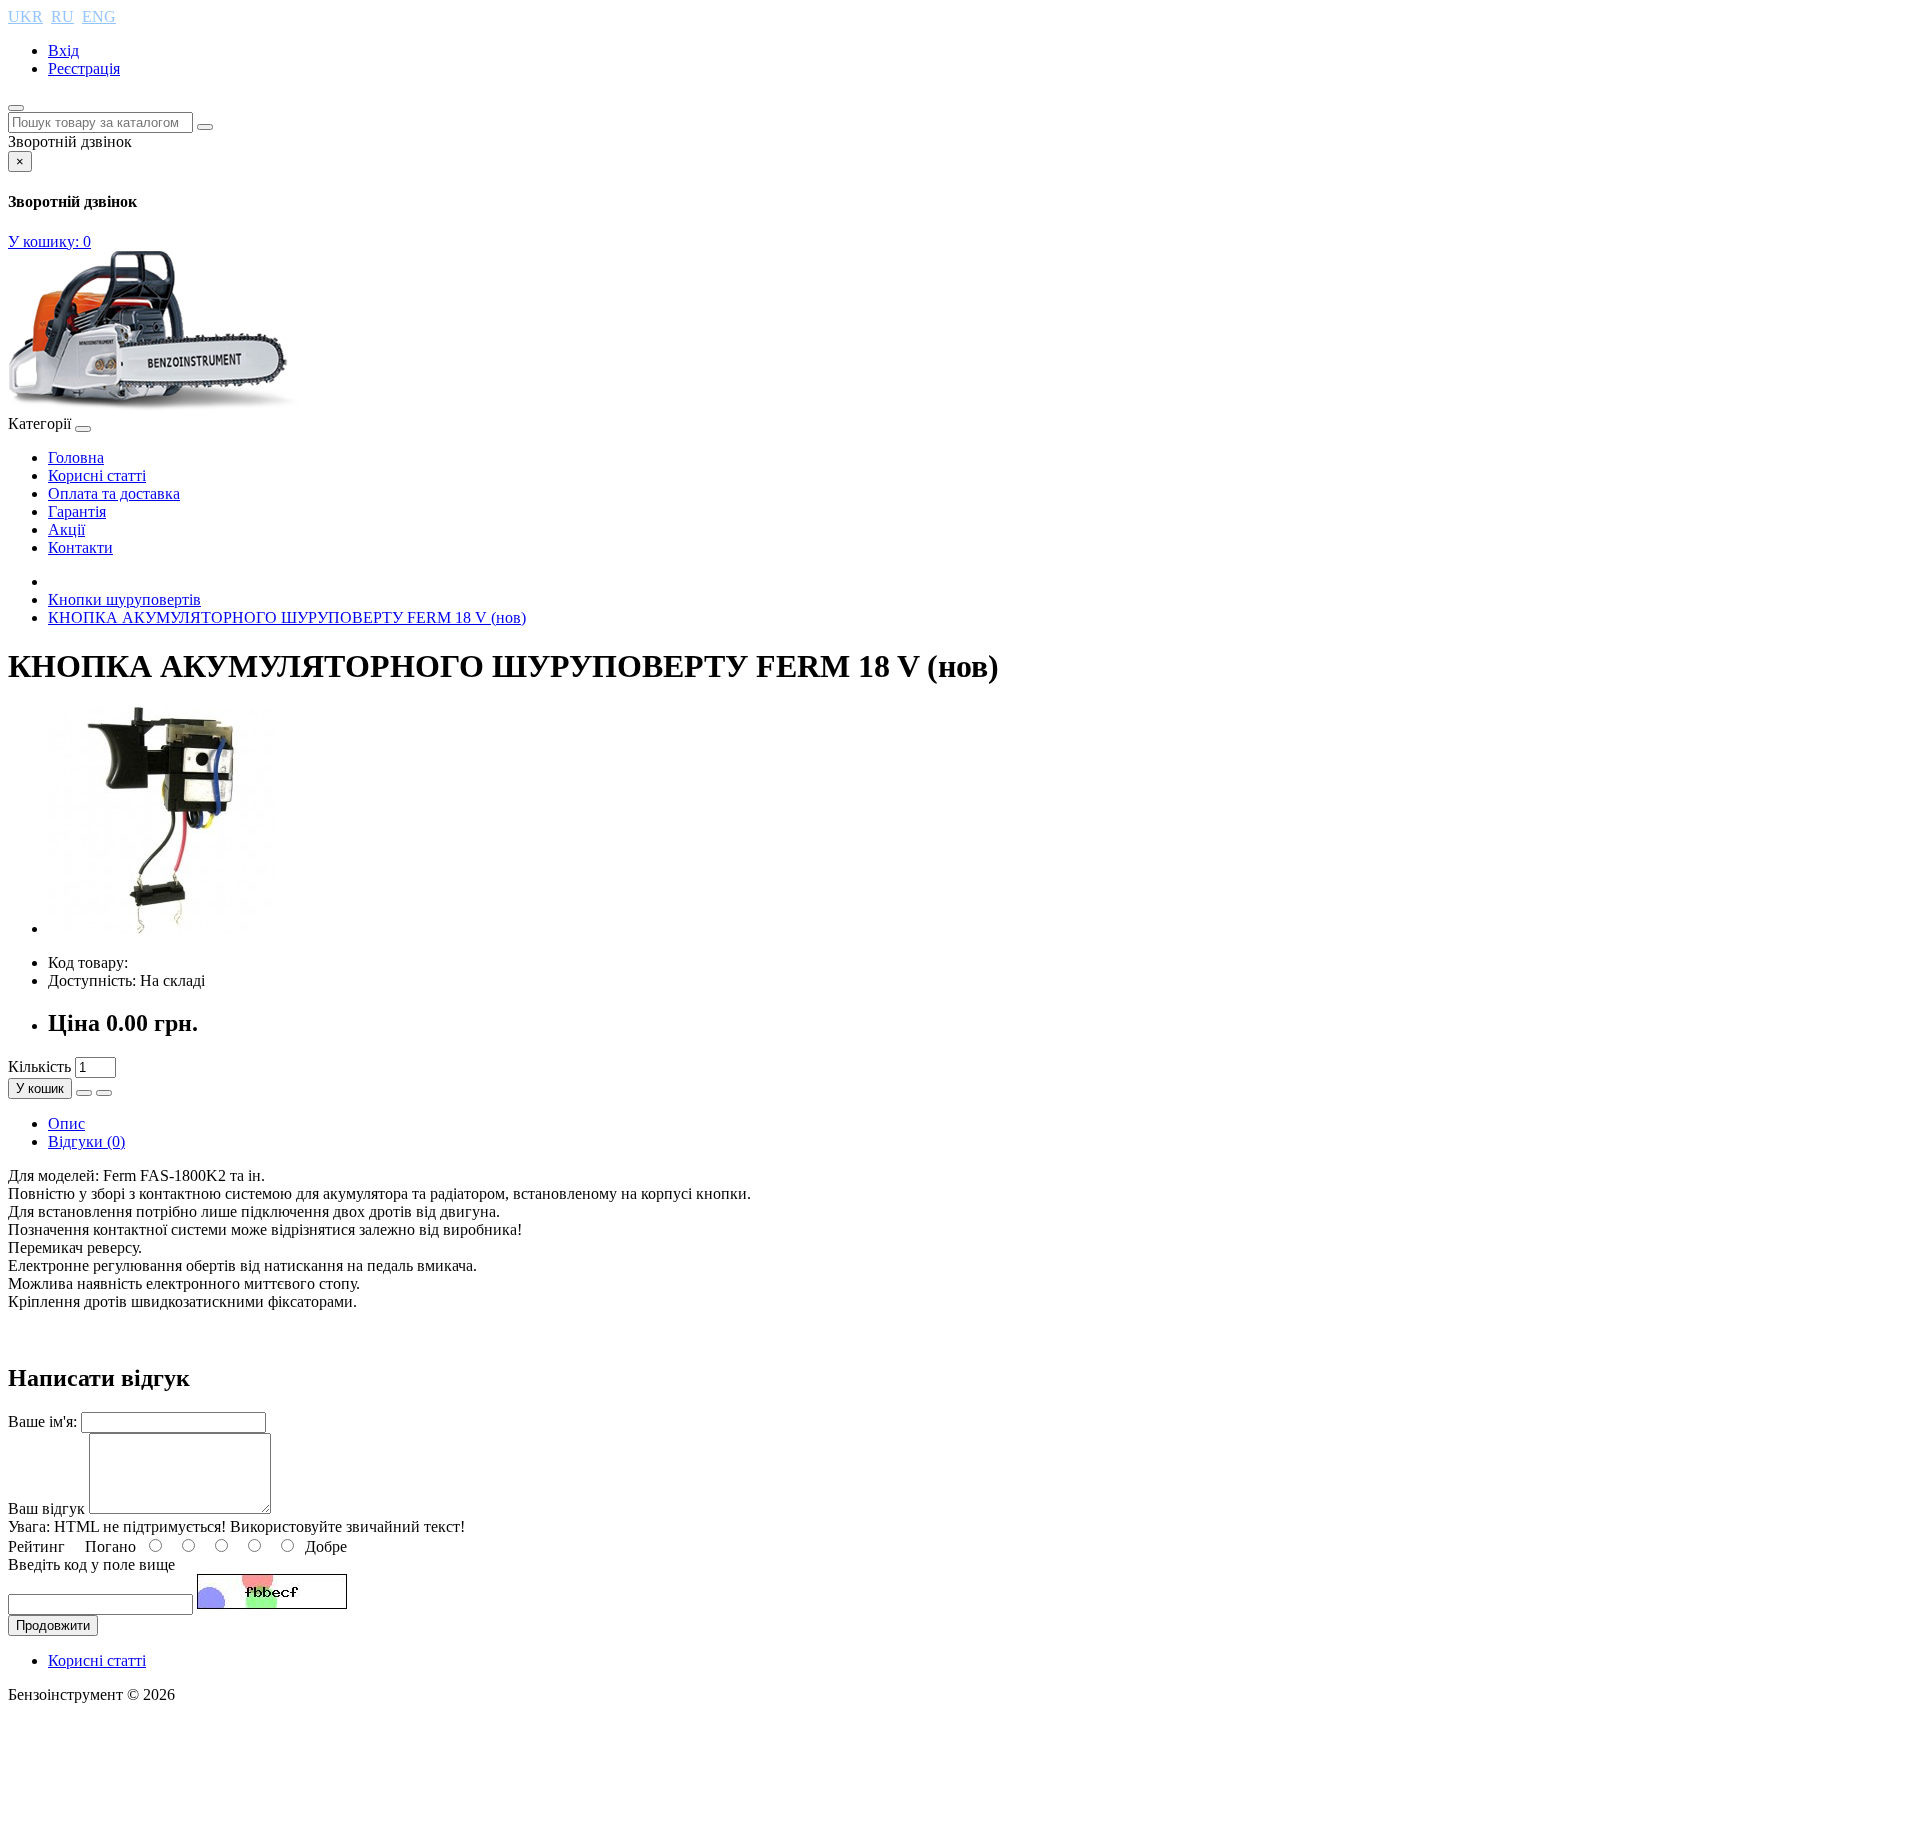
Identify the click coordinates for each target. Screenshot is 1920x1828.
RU (62, 16)
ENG (99, 16)
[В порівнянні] (104, 1093)
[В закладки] (84, 1093)
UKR (25, 16)
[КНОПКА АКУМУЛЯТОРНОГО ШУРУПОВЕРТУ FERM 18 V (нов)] (162, 928)
